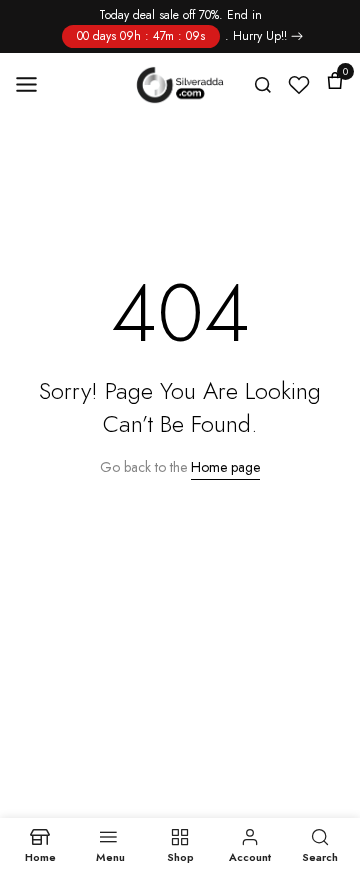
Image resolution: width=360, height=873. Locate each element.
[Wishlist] (299, 85)
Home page (225, 467)
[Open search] (263, 85)
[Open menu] (33, 84)
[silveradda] (180, 85)
